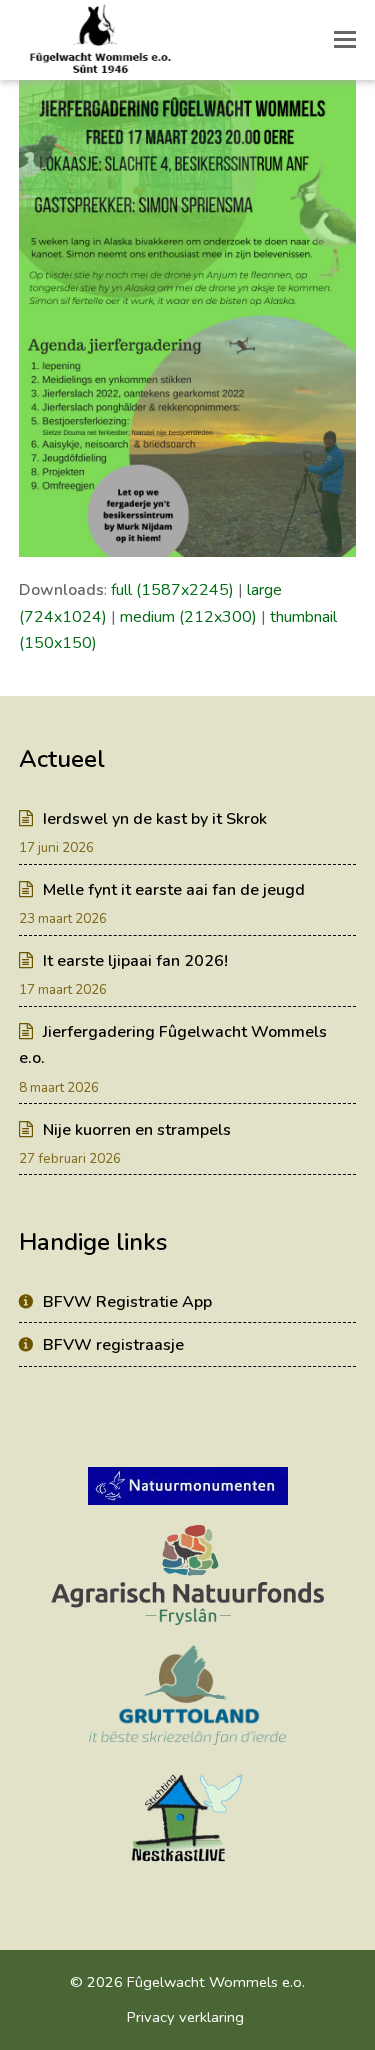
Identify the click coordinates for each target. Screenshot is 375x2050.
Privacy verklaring (185, 2017)
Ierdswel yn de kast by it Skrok (155, 819)
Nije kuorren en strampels (137, 1130)
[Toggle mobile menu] (345, 40)
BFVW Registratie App (127, 1302)
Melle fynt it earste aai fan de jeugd (174, 890)
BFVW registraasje (113, 1345)
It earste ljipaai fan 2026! (135, 961)
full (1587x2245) (172, 590)
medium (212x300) (188, 617)
